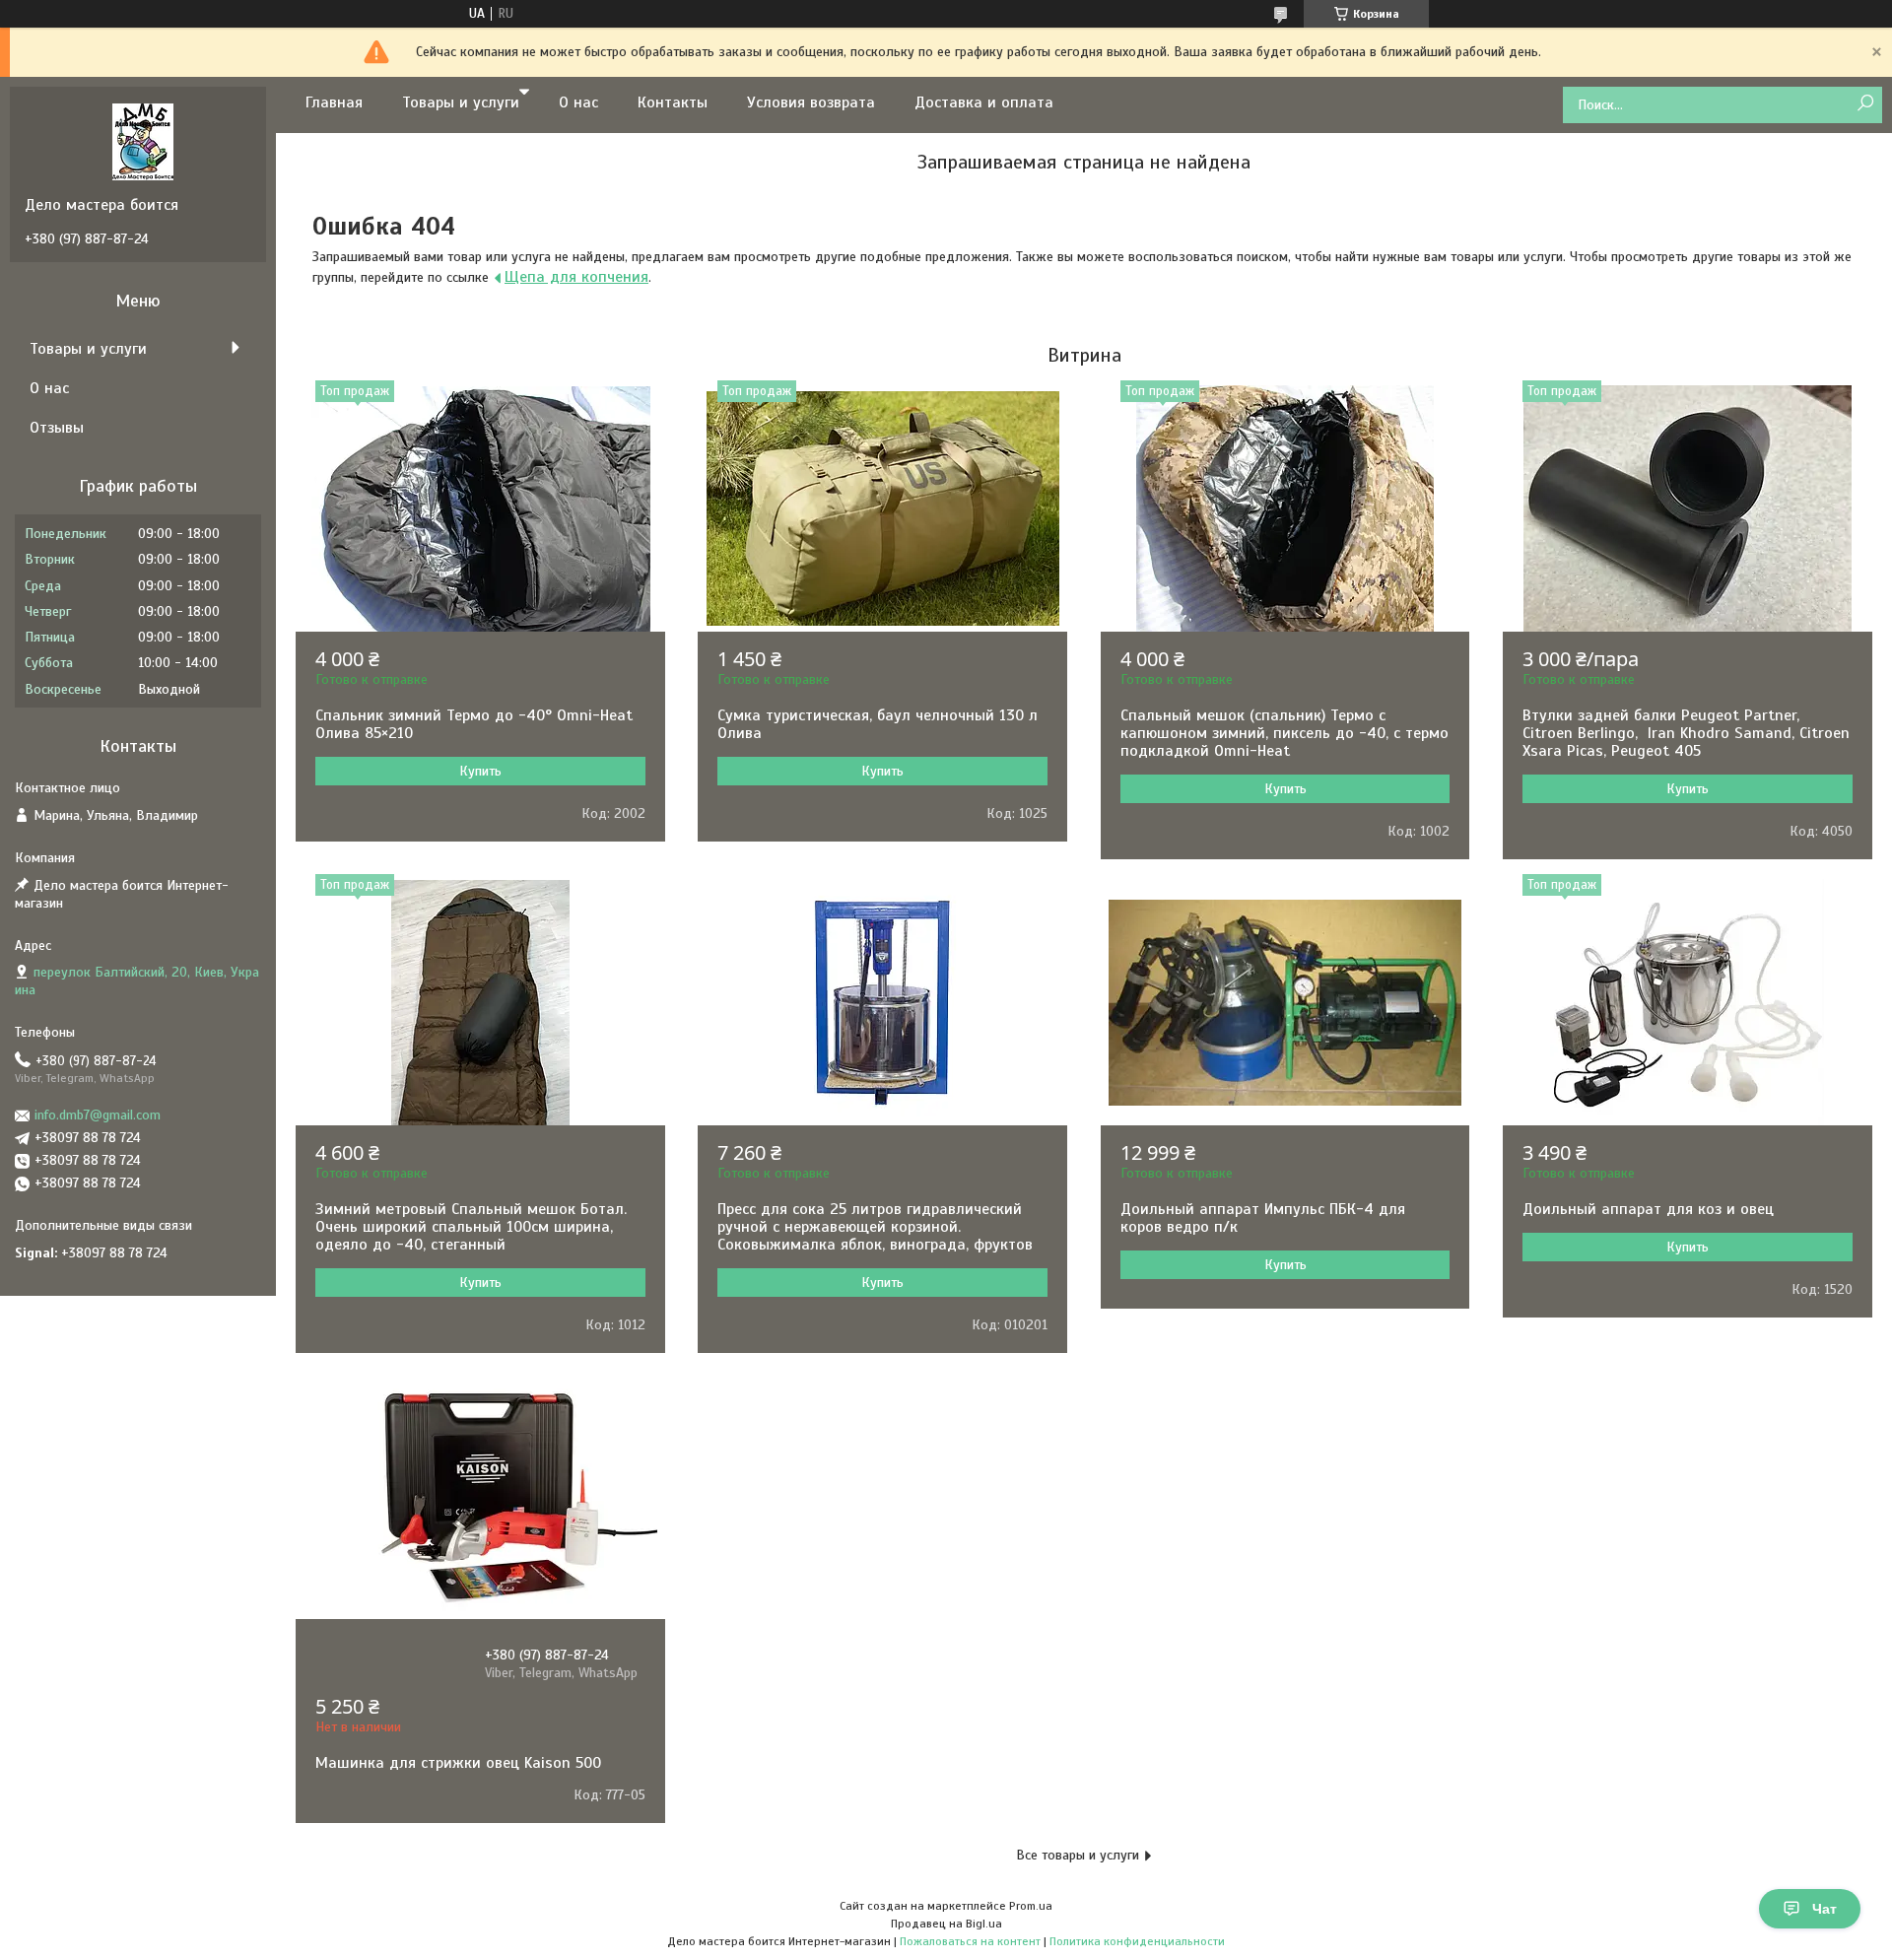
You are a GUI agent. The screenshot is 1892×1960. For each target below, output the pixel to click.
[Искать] (1865, 104)
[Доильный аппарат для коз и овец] (1688, 1002)
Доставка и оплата (984, 102)
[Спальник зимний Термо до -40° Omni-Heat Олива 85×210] (480, 508)
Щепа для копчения (576, 277)
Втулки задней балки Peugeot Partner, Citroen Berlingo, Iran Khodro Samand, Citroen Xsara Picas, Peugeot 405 (1686, 733)
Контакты (673, 102)
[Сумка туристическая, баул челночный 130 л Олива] (882, 508)
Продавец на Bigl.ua (946, 1924)
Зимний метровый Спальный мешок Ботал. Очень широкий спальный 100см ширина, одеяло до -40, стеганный (471, 1227)
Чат (1824, 1909)
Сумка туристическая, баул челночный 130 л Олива (878, 724)
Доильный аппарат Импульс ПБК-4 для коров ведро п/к (1263, 1218)
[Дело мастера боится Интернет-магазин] (143, 141)
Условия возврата (811, 102)
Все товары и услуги (1078, 1855)
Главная (334, 102)
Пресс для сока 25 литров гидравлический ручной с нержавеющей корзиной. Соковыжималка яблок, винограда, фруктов (875, 1227)
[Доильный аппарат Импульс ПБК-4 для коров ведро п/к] (1285, 1002)
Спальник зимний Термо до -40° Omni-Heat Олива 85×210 (474, 724)
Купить (480, 771)
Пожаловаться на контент (970, 1941)
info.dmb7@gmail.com (98, 1115)
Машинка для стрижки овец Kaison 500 (458, 1763)
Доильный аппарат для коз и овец (1648, 1209)
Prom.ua (1031, 1906)
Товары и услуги (461, 102)
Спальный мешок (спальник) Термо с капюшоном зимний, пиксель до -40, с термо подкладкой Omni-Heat (1284, 733)
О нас (578, 102)
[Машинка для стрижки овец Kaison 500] (480, 1496)
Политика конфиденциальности (1137, 1941)
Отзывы (57, 428)
